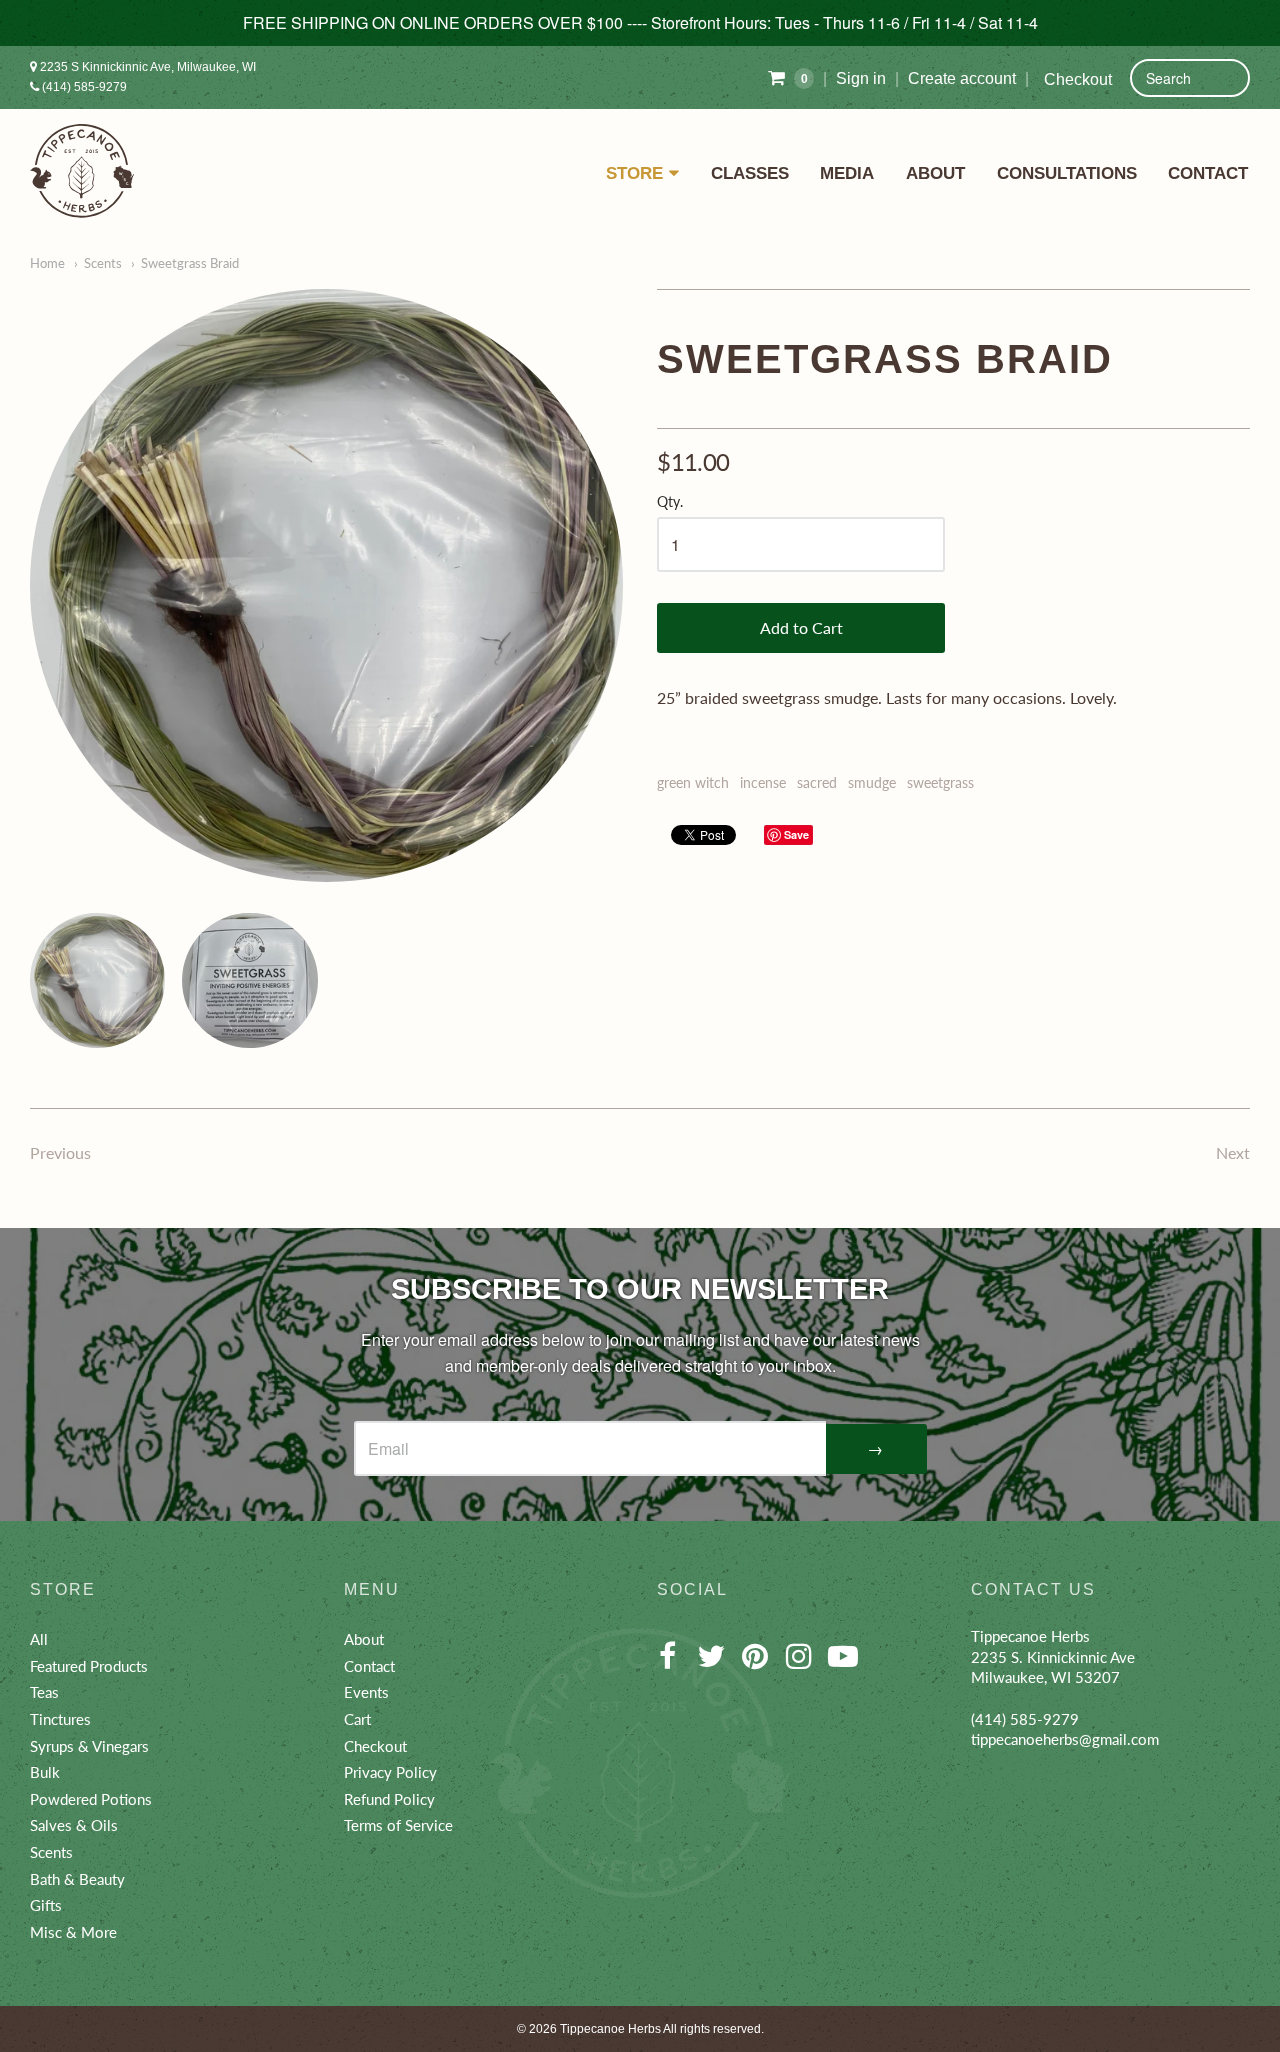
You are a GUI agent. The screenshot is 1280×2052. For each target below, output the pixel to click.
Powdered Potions (91, 1799)
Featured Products (89, 1666)
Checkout (1078, 79)
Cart (357, 1719)
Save (796, 834)
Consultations (1067, 173)
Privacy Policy (390, 1772)
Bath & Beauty (77, 1879)
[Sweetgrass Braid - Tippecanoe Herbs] (326, 585)
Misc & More (73, 1932)
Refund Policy (389, 1799)
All (39, 1639)
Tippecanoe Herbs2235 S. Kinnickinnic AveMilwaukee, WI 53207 (1053, 1656)
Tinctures (60, 1719)
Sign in (861, 78)
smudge (872, 782)
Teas (44, 1692)
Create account (962, 78)
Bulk (45, 1772)
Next (1233, 1152)
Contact (1208, 173)
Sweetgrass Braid (190, 263)
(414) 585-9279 (83, 87)
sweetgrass (940, 782)
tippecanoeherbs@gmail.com (1065, 1739)
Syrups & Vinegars (89, 1746)
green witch (693, 782)
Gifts (46, 1905)
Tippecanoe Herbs (610, 2029)
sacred (817, 782)
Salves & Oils (74, 1825)
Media (847, 173)
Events (366, 1692)
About (935, 173)
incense (763, 782)
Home (47, 263)
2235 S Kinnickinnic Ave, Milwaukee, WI (146, 67)
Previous (60, 1152)
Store (634, 173)
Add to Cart (801, 627)
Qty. (670, 502)
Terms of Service (398, 1825)
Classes (750, 173)
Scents (103, 263)
